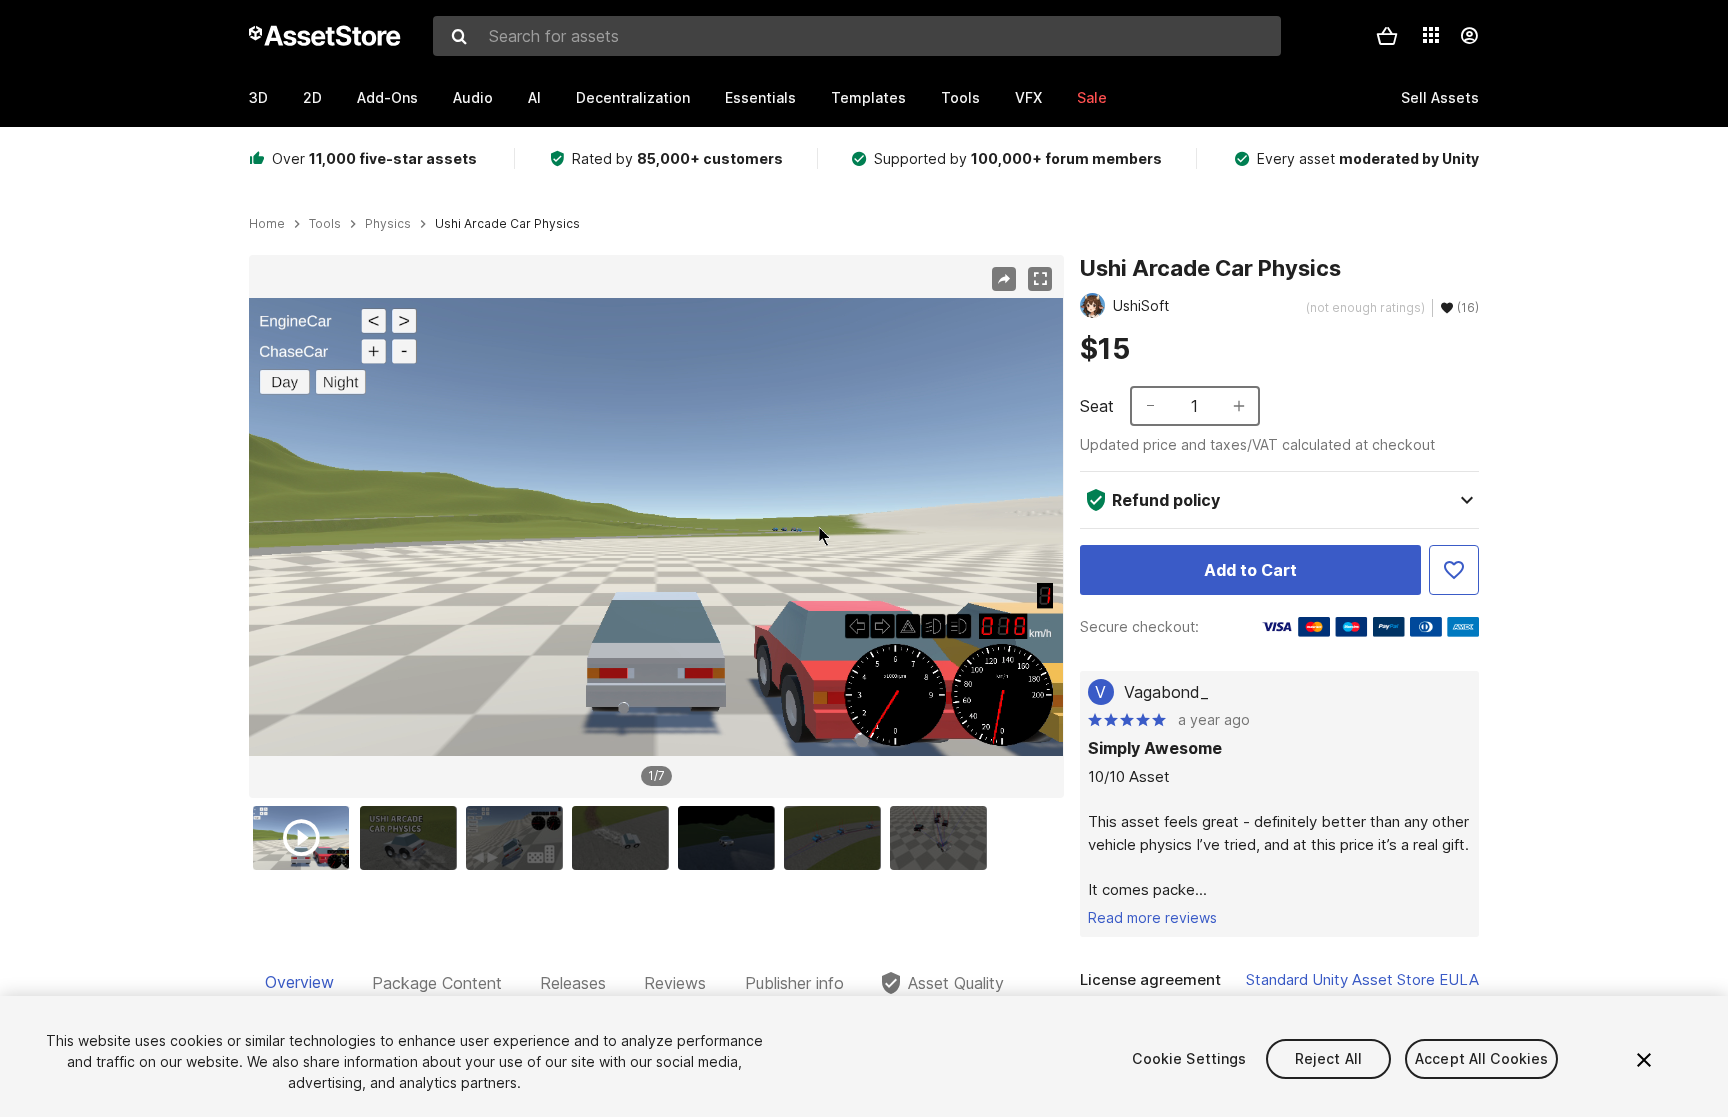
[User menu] (1469, 36)
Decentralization (633, 97)
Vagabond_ (1166, 692)
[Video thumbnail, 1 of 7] (306, 838)
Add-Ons (387, 97)
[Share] (1004, 279)
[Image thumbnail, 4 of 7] (625, 838)
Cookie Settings (1189, 1058)
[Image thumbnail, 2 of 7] (413, 838)
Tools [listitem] (325, 224)
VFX (1028, 97)
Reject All (1328, 1058)
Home (267, 224)
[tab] (299, 983)
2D (312, 97)
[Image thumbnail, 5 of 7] (731, 838)
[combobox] (857, 36)
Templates (868, 97)
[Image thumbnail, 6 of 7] (837, 838)
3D (258, 97)
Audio (473, 97)
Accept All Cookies (1482, 1058)
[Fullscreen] (1040, 279)
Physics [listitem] (388, 224)
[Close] (1644, 1060)
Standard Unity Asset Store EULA (1362, 979)
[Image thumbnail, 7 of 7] (943, 838)
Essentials (760, 97)
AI (534, 97)
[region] (656, 527)
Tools (960, 97)
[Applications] (1431, 35)
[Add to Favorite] (1454, 570)
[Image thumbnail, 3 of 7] (519, 838)
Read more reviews (1152, 917)
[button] (1387, 36)
